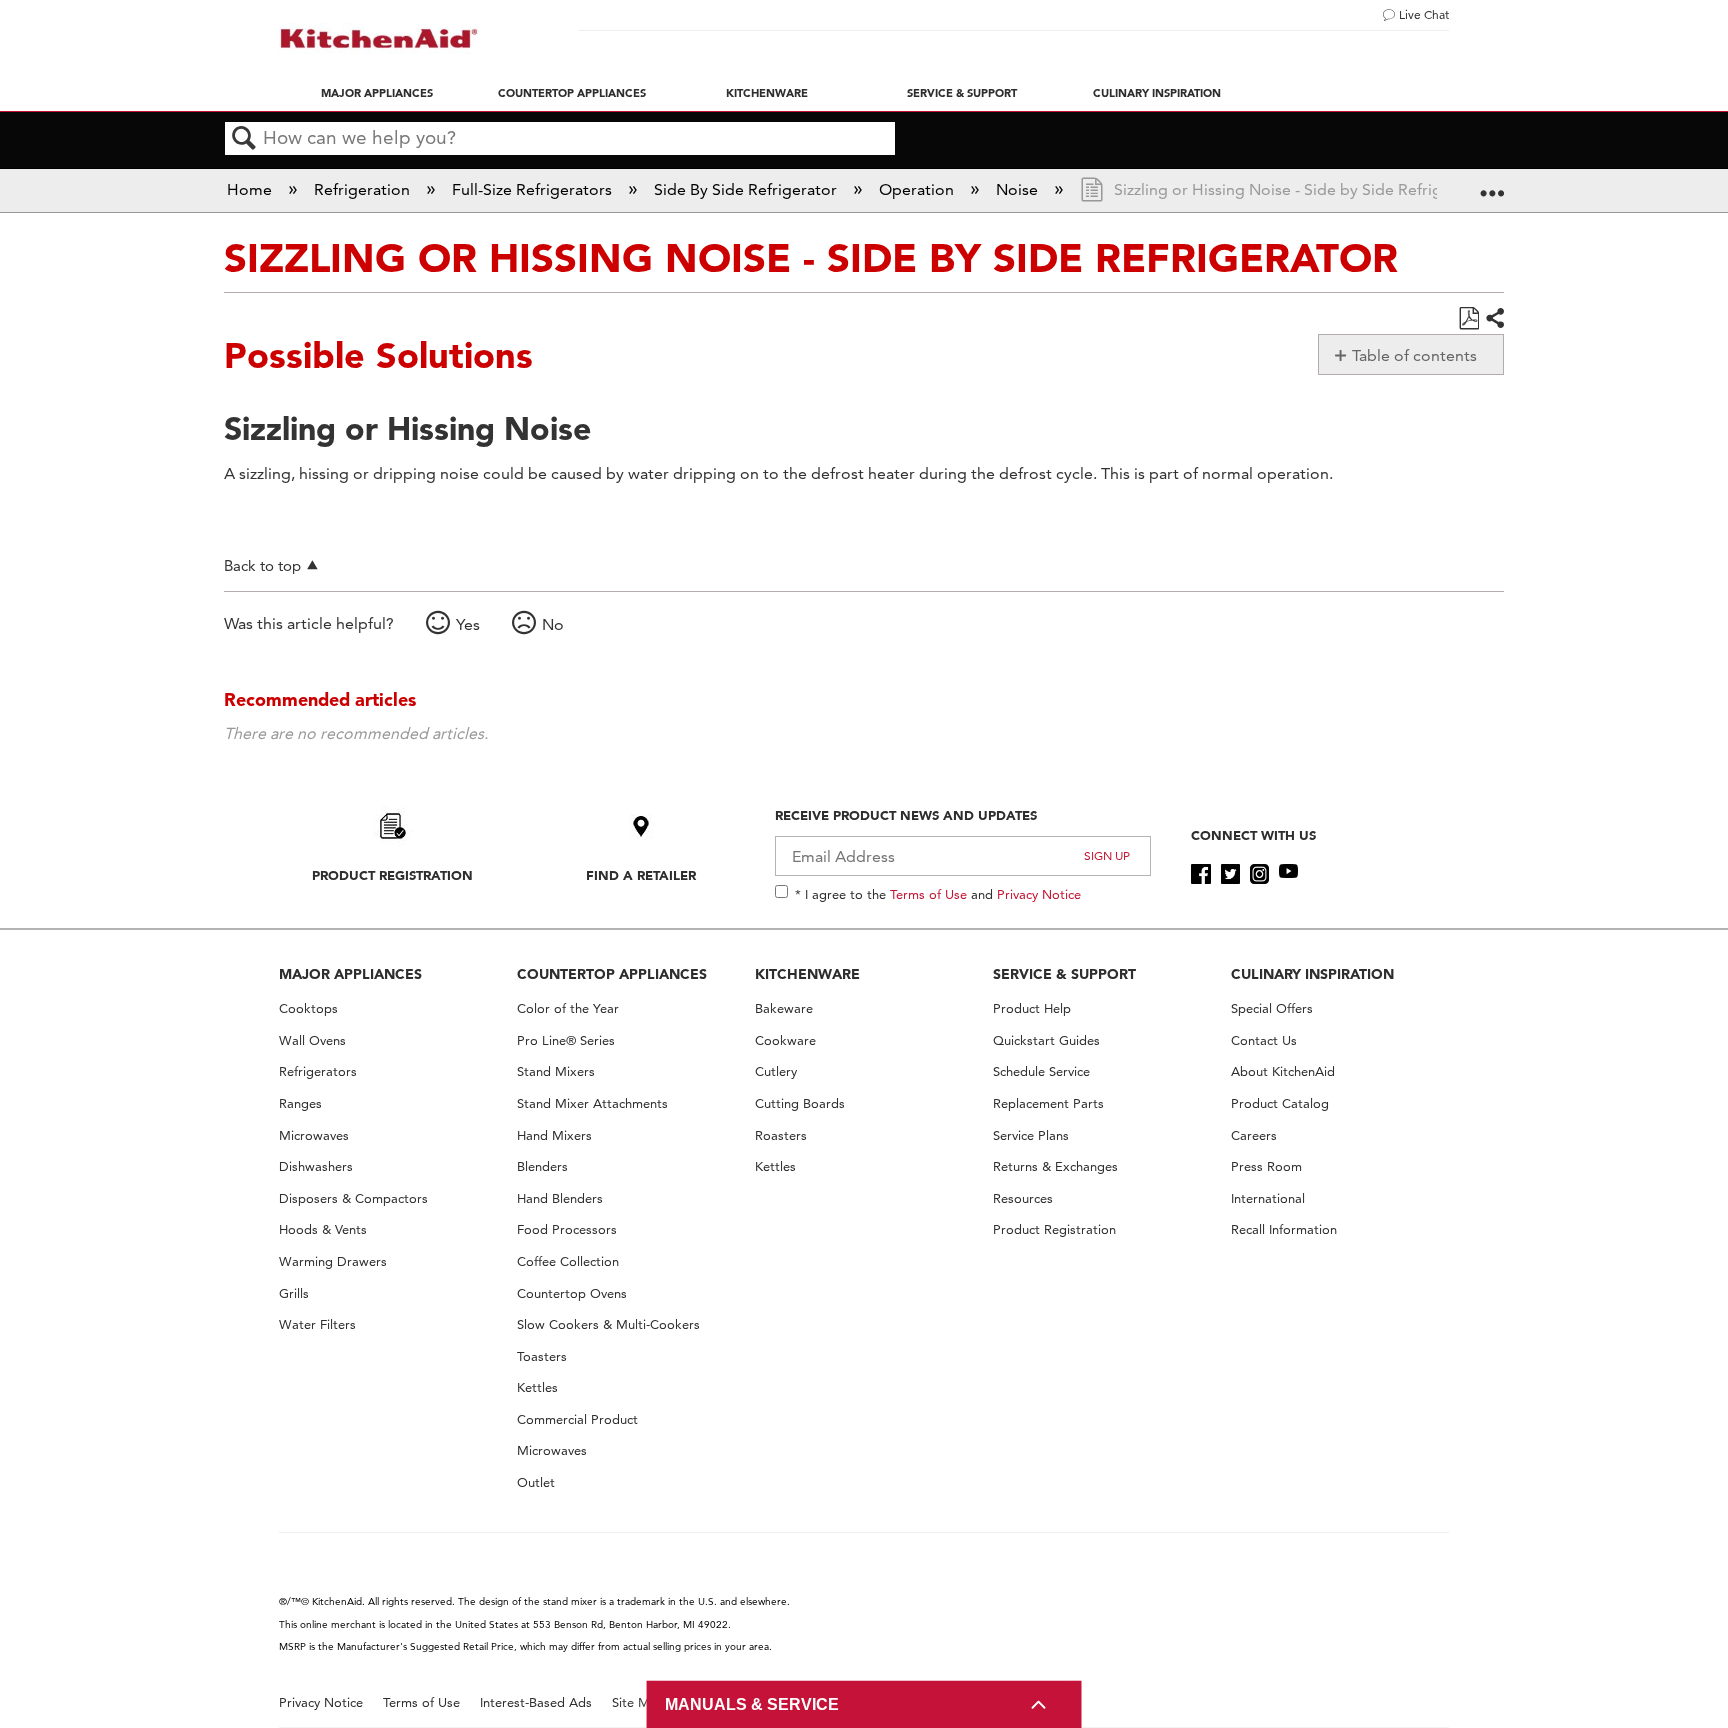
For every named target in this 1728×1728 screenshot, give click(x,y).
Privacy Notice (1039, 894)
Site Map (638, 1702)
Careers (1254, 1135)
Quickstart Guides (1046, 1040)
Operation (918, 189)
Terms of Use (928, 894)
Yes (468, 624)
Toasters (542, 1356)
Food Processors (567, 1229)
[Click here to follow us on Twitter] (1230, 874)
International (1268, 1198)
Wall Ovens (312, 1040)
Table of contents (1414, 355)
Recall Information (1284, 1229)
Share (1494, 319)
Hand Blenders (560, 1198)
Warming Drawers (333, 1261)
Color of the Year (568, 1008)
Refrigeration (364, 189)
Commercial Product (577, 1419)
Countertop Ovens (572, 1293)
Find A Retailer (641, 875)
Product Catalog (1280, 1103)
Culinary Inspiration (1157, 93)
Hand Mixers (554, 1135)
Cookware (785, 1040)
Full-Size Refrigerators (534, 189)
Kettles (537, 1387)
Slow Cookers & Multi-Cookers (608, 1324)
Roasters (781, 1135)
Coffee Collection (568, 1261)
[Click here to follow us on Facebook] (1200, 874)
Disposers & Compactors (353, 1198)
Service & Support (962, 93)
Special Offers (1272, 1008)
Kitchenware (767, 93)
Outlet (536, 1482)
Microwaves (314, 1135)
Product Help (1032, 1008)
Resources (1023, 1198)
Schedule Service (1041, 1071)
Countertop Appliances (572, 93)
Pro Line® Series (566, 1040)
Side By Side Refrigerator (747, 189)
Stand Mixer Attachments (592, 1103)
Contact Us (1264, 1040)
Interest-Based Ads (536, 1702)
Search (244, 139)
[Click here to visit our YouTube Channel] (1288, 874)
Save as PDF (1468, 319)
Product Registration (392, 875)
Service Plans (1031, 1135)
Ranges (300, 1103)
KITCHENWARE (807, 974)
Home (251, 189)
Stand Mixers (556, 1071)
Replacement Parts (1048, 1103)
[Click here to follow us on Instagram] (1259, 874)
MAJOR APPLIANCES (350, 974)
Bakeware (784, 1008)
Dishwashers (316, 1166)
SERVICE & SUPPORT (1064, 974)
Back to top (262, 565)
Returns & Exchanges (1055, 1166)
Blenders (542, 1166)
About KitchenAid (1283, 1071)
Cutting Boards (800, 1103)
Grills (294, 1293)
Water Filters (317, 1324)
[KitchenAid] (379, 38)
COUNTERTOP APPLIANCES (612, 974)
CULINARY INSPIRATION (1312, 974)
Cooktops (308, 1008)
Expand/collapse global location (1492, 184)
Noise (1019, 189)
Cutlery (776, 1071)
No (553, 624)
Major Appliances (377, 93)
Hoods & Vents (323, 1229)
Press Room (1266, 1166)
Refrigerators (318, 1071)
